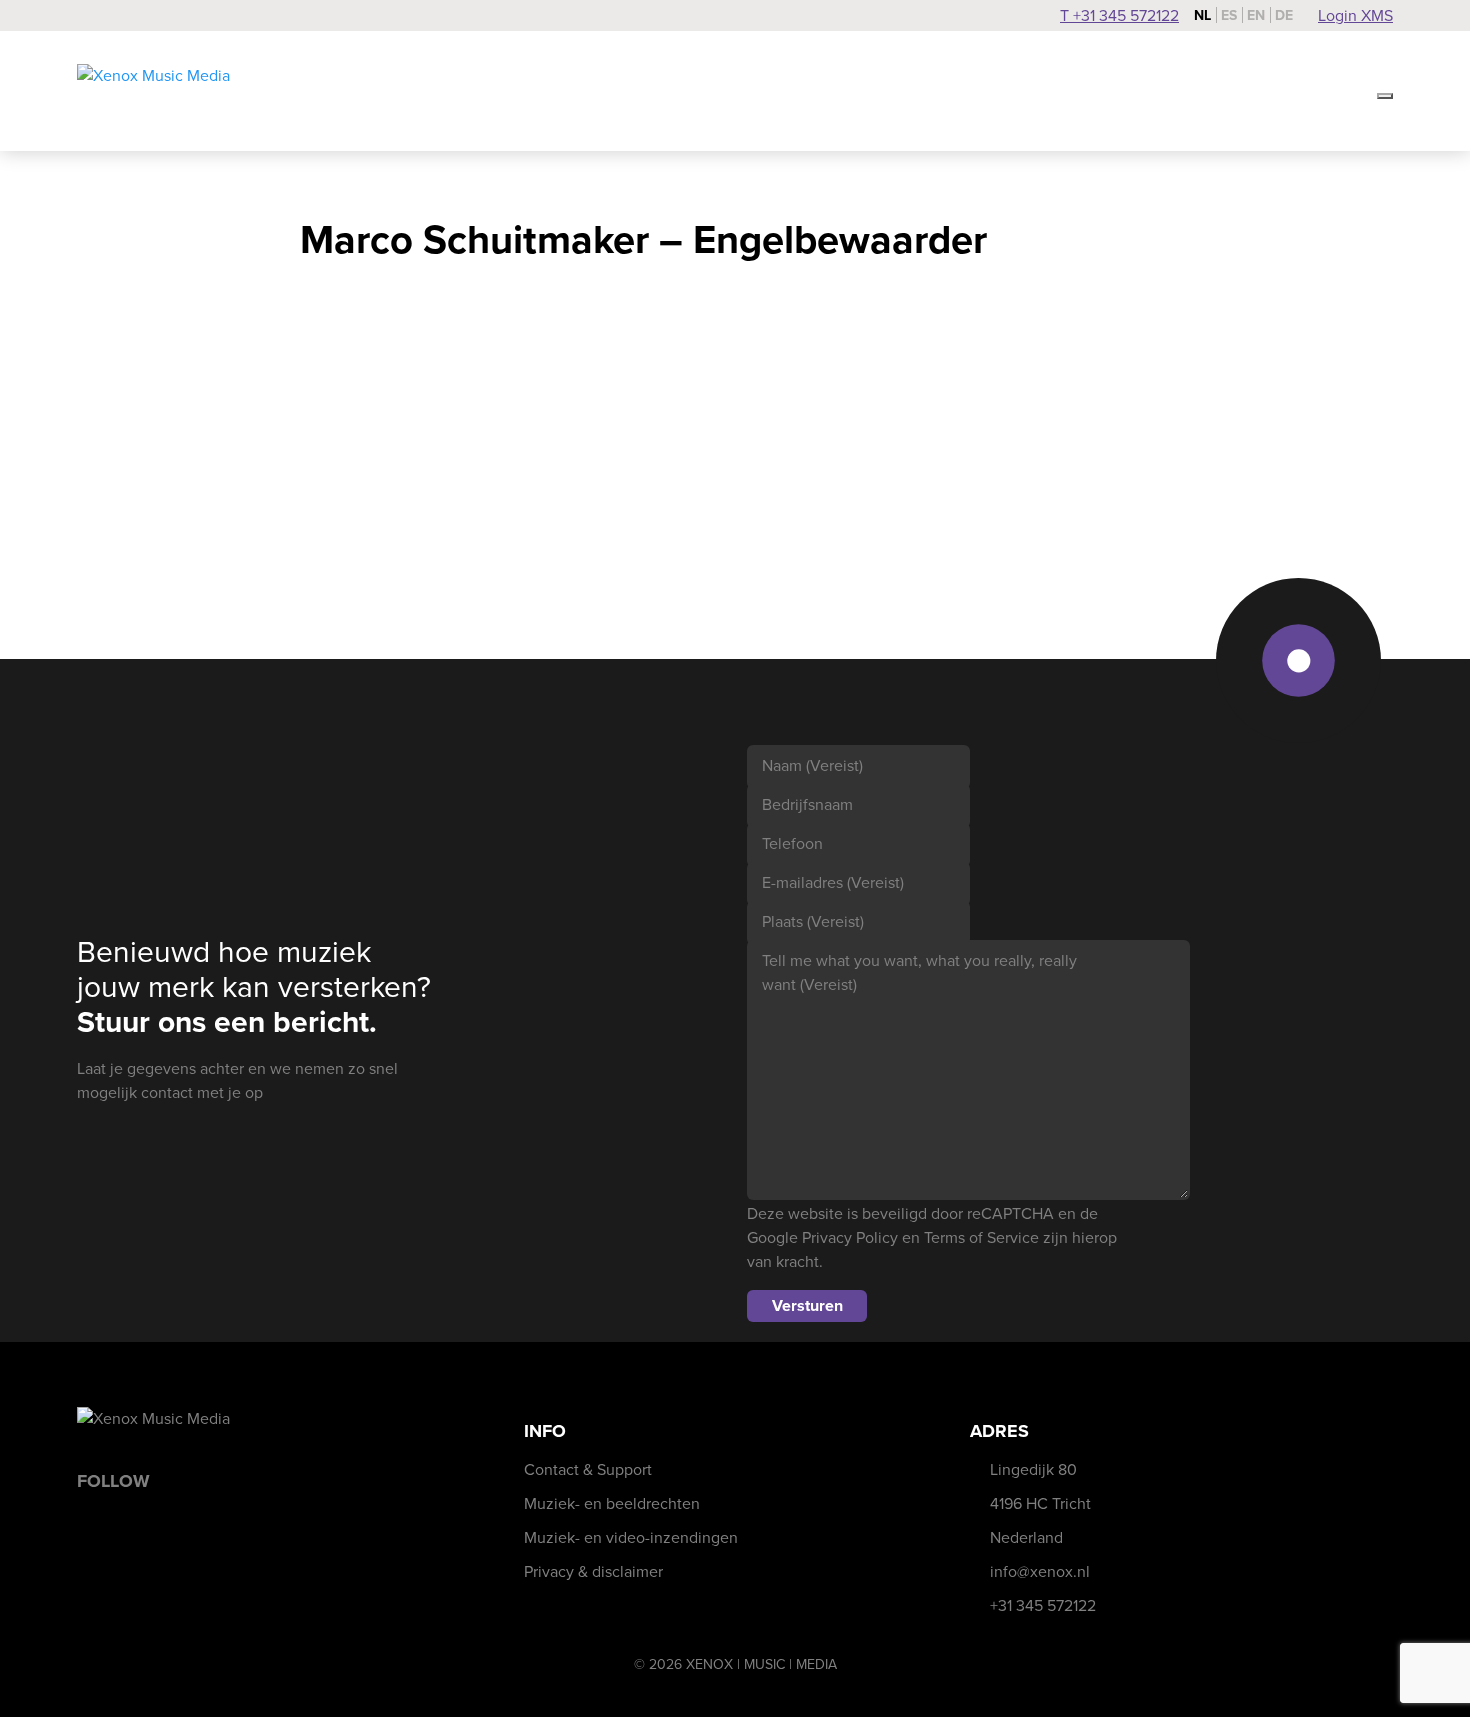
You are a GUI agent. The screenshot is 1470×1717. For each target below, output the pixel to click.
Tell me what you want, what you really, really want (919, 972)
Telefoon (792, 843)
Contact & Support (588, 1469)
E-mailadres (833, 882)
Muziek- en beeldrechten (612, 1503)
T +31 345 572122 (1119, 15)
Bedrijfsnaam (807, 804)
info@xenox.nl (1040, 1571)
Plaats (813, 921)
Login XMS (1355, 15)
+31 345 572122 (1043, 1605)
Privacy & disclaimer (593, 1571)
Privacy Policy (850, 1237)
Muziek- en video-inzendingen (631, 1537)
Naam (812, 765)
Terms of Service (981, 1237)
